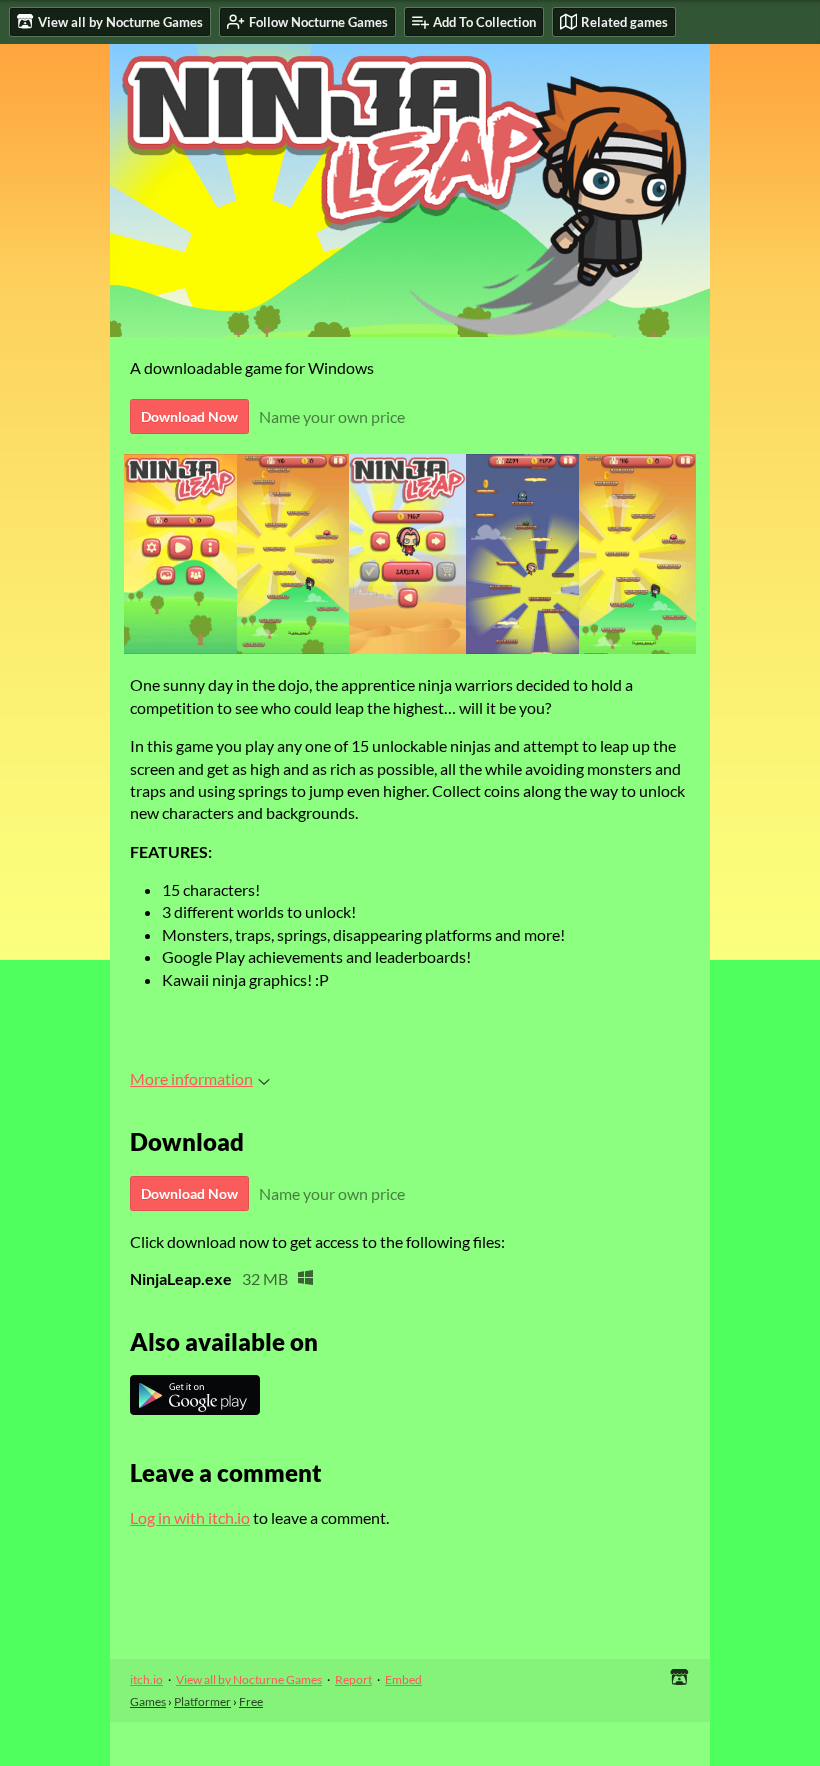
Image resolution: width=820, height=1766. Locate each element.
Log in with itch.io (190, 1517)
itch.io (146, 1679)
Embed (403, 1679)
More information (191, 1078)
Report (353, 1679)
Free (251, 1701)
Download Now (189, 416)
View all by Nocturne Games (249, 1679)
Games (148, 1701)
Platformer (202, 1701)
